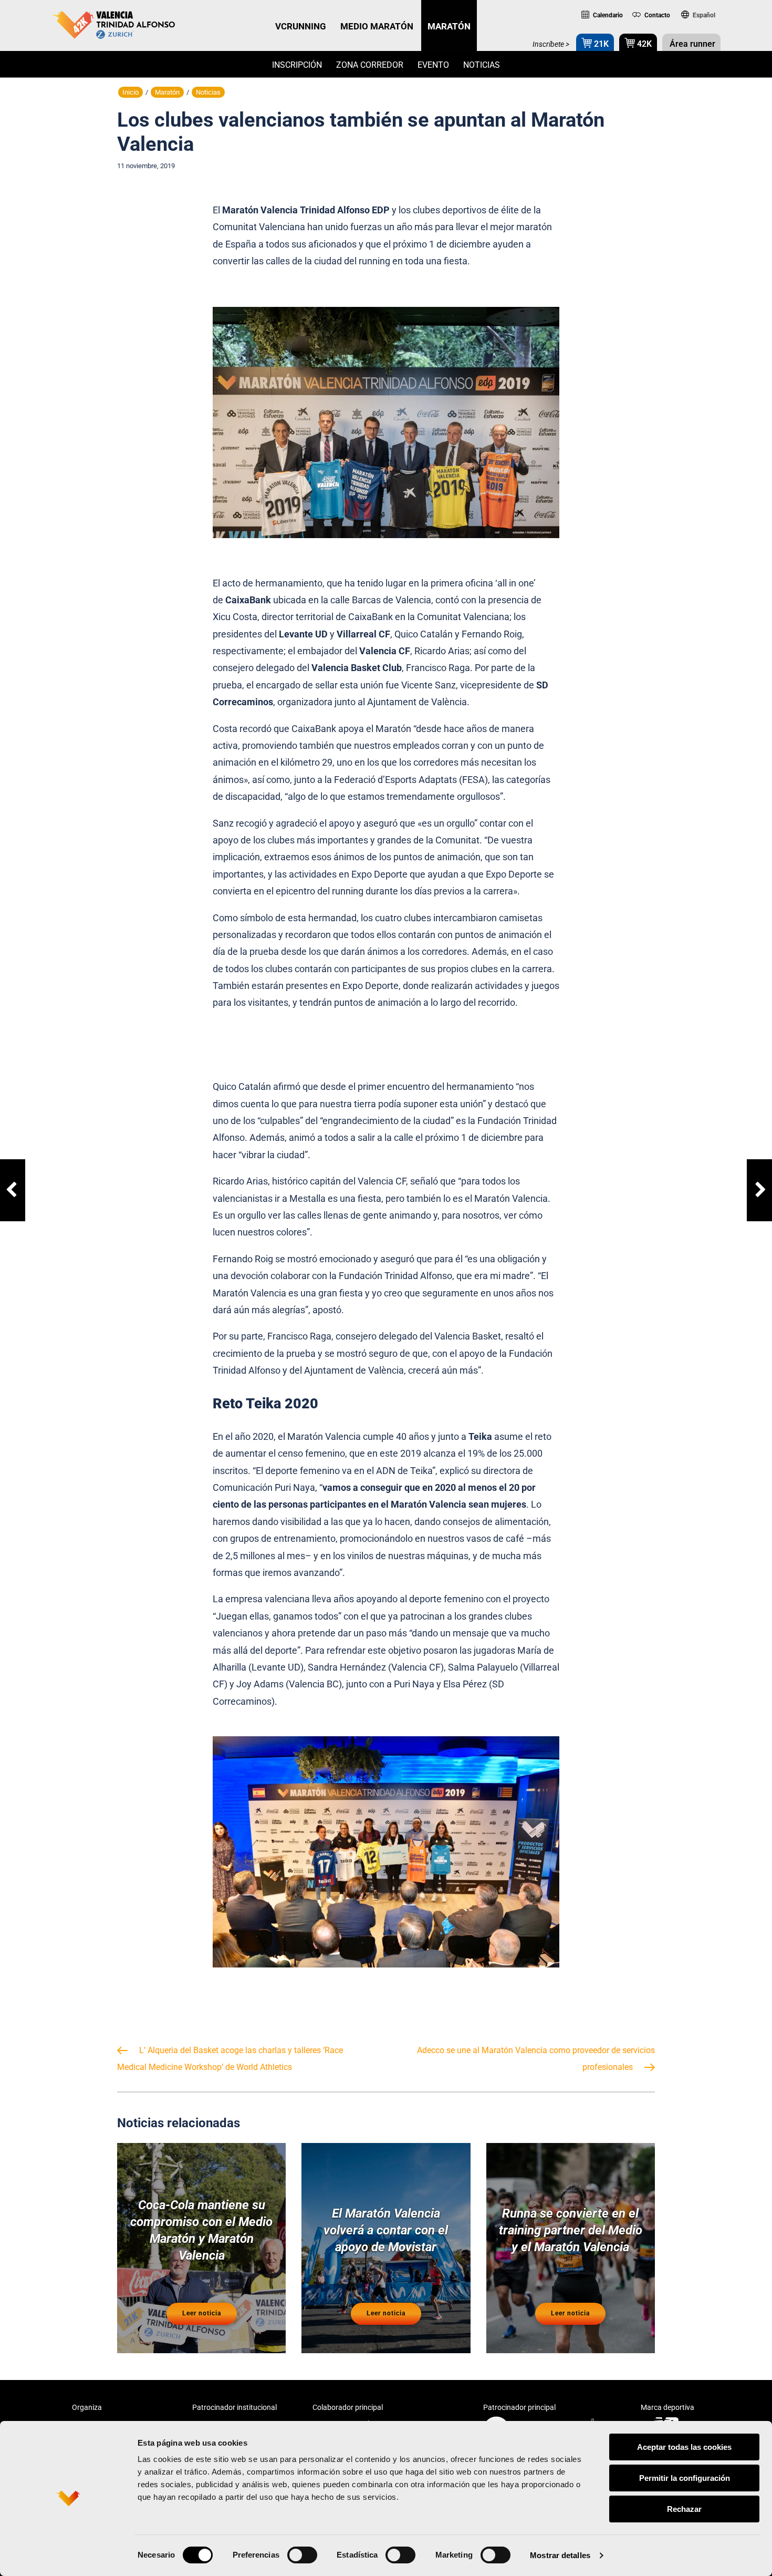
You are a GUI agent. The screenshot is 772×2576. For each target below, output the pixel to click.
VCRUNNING (301, 26)
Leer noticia (202, 2313)
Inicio (131, 92)
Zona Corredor (370, 65)
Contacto (656, 15)
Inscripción (297, 65)
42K (643, 44)
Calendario (607, 15)
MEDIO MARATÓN (377, 26)
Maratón (167, 92)
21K (600, 44)
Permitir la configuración (685, 2478)
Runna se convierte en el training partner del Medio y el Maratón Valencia (571, 2230)
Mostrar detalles (560, 2555)
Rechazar (684, 2509)
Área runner (691, 44)
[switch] (302, 2555)
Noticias (482, 65)
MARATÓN (449, 26)
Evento (433, 65)
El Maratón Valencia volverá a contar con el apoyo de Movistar (386, 2230)
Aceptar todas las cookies (684, 2447)
